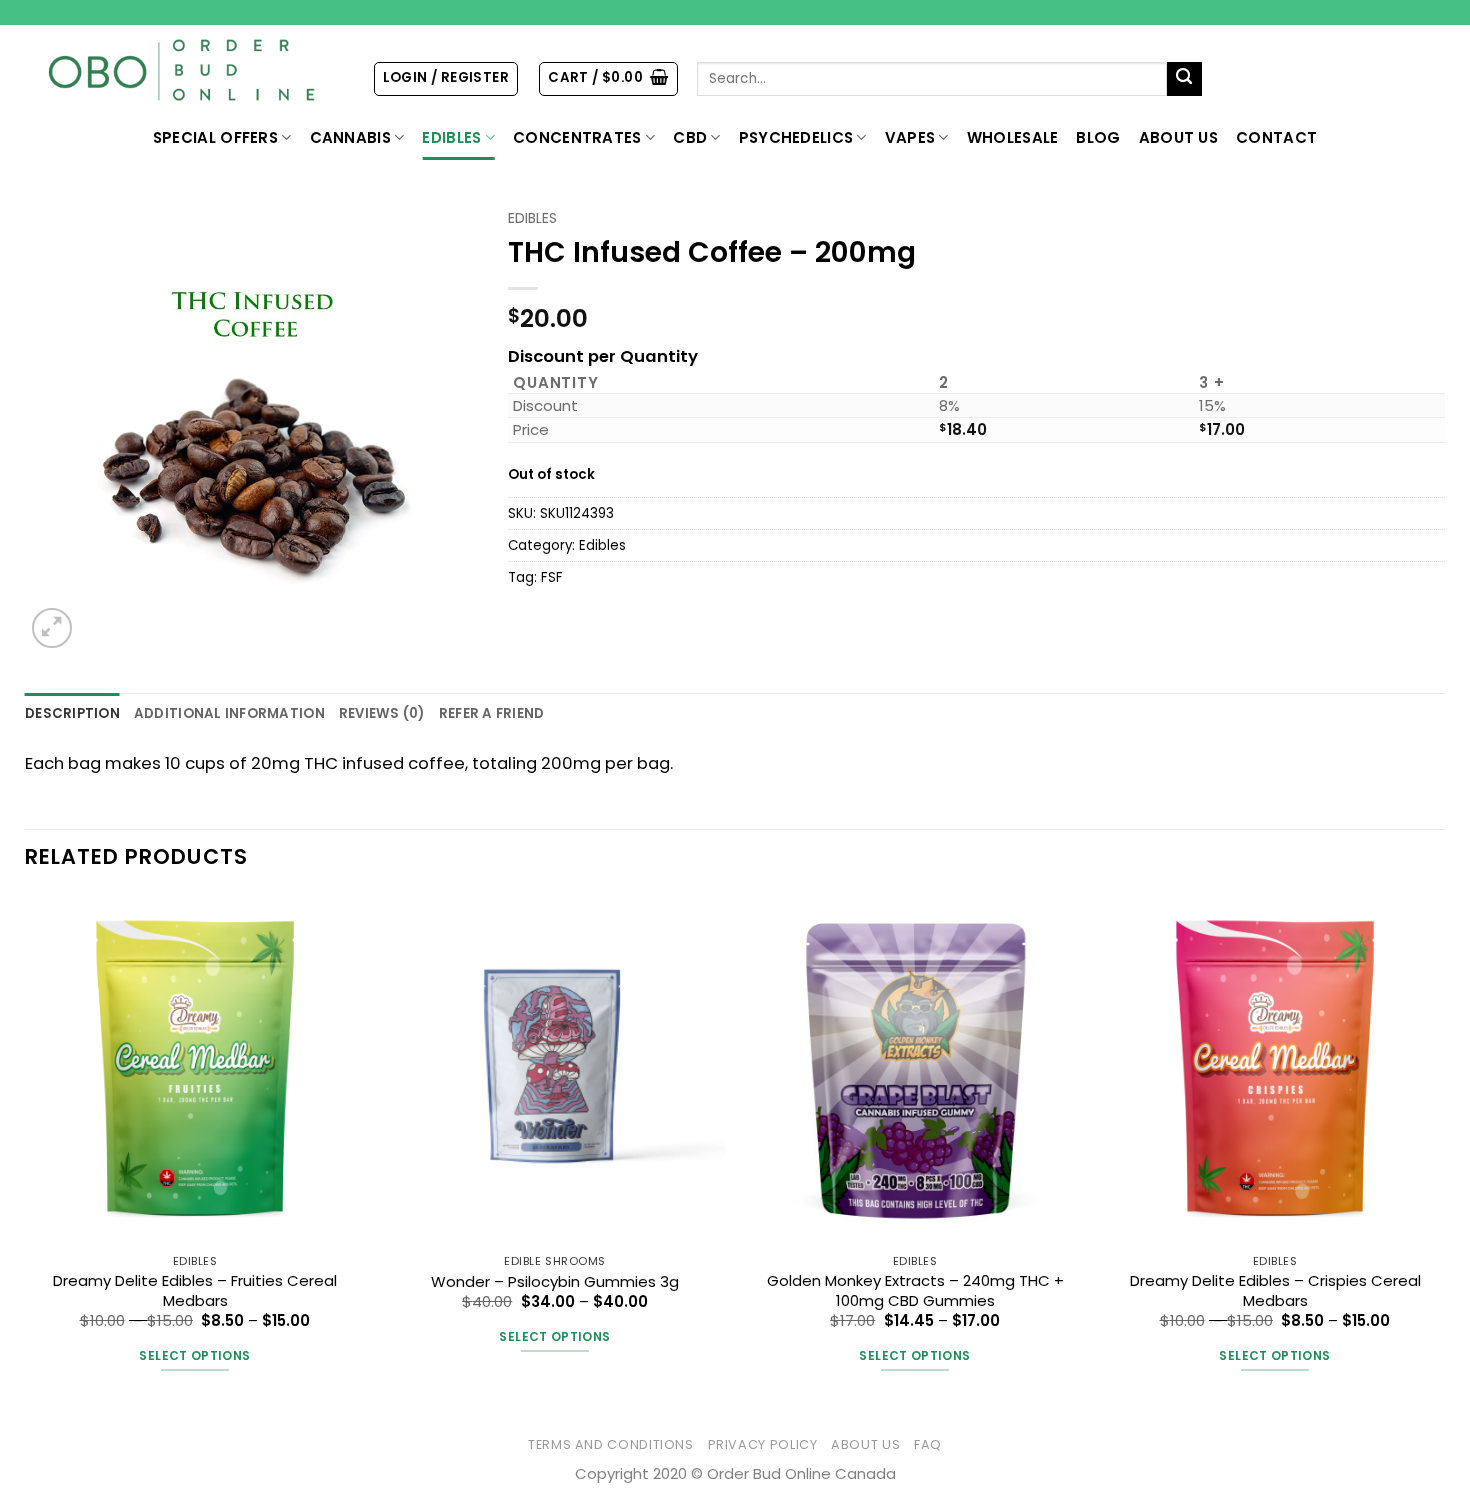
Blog (1098, 137)
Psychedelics (796, 137)
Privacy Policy (763, 1444)
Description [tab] (72, 713)
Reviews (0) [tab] (382, 713)
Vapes (910, 137)
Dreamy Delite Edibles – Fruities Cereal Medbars (195, 1290)
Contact (1276, 137)
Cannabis (350, 137)
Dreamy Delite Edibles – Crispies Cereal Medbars (1275, 1290)
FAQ (928, 1444)
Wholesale (1013, 137)
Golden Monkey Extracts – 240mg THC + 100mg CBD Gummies (915, 1290)
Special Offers (215, 137)
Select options (194, 1355)
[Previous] (26, 1154)
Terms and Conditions (611, 1444)
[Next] (1444, 1154)
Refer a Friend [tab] (492, 713)
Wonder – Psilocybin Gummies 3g (555, 1281)
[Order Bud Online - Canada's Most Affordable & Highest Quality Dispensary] (183, 70)
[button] (446, 78)
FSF (552, 577)
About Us (1178, 137)
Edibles (451, 137)
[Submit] (1184, 79)
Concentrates (577, 137)
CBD (690, 137)
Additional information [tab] (229, 713)
